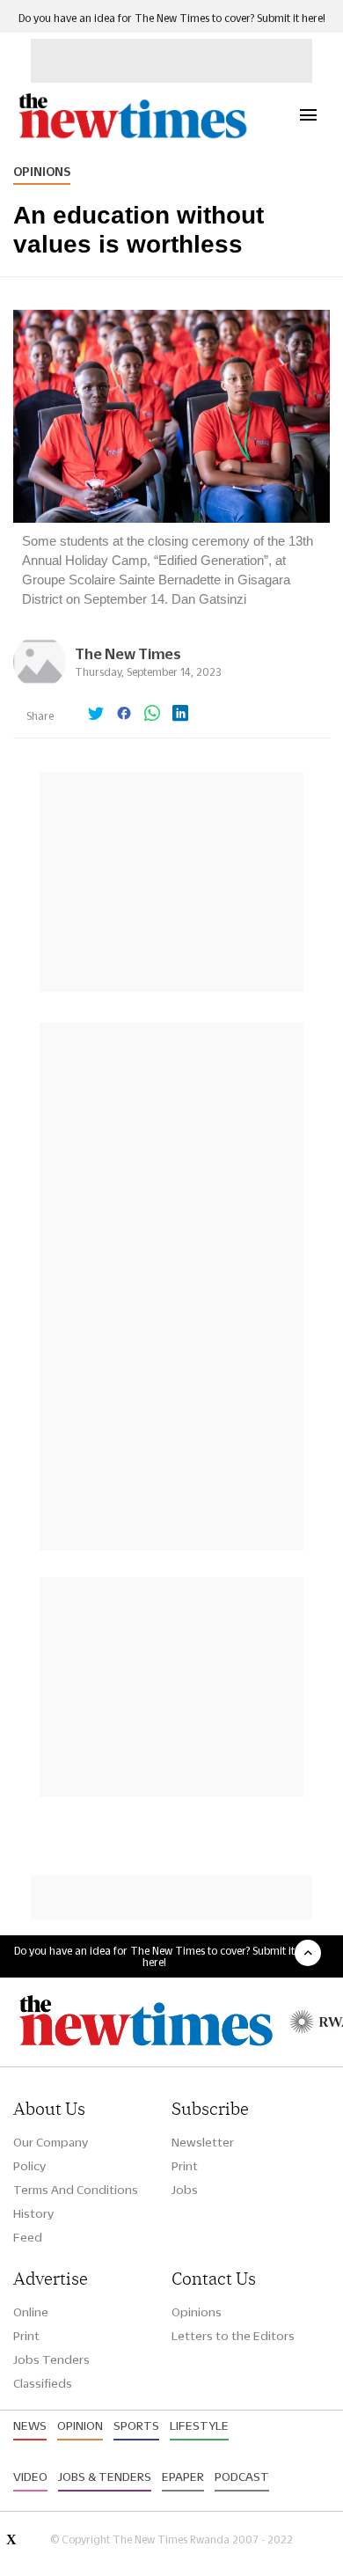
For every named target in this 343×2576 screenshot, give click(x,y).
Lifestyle (199, 2426)
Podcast (242, 2477)
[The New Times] (132, 136)
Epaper (183, 2477)
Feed (28, 2237)
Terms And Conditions (76, 2190)
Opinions (42, 172)
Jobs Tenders (51, 2359)
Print (185, 2166)
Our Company (51, 2142)
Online (31, 2312)
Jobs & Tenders (105, 2477)
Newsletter (203, 2142)
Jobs (185, 2190)
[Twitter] (96, 715)
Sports (136, 2426)
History (33, 2213)
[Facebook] (124, 715)
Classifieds (43, 2383)
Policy (29, 2166)
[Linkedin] (180, 715)
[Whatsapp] (152, 715)
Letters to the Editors (233, 2336)
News (30, 2426)
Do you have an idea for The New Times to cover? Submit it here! (172, 18)
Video (30, 2477)
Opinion (80, 2426)
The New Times (128, 653)
